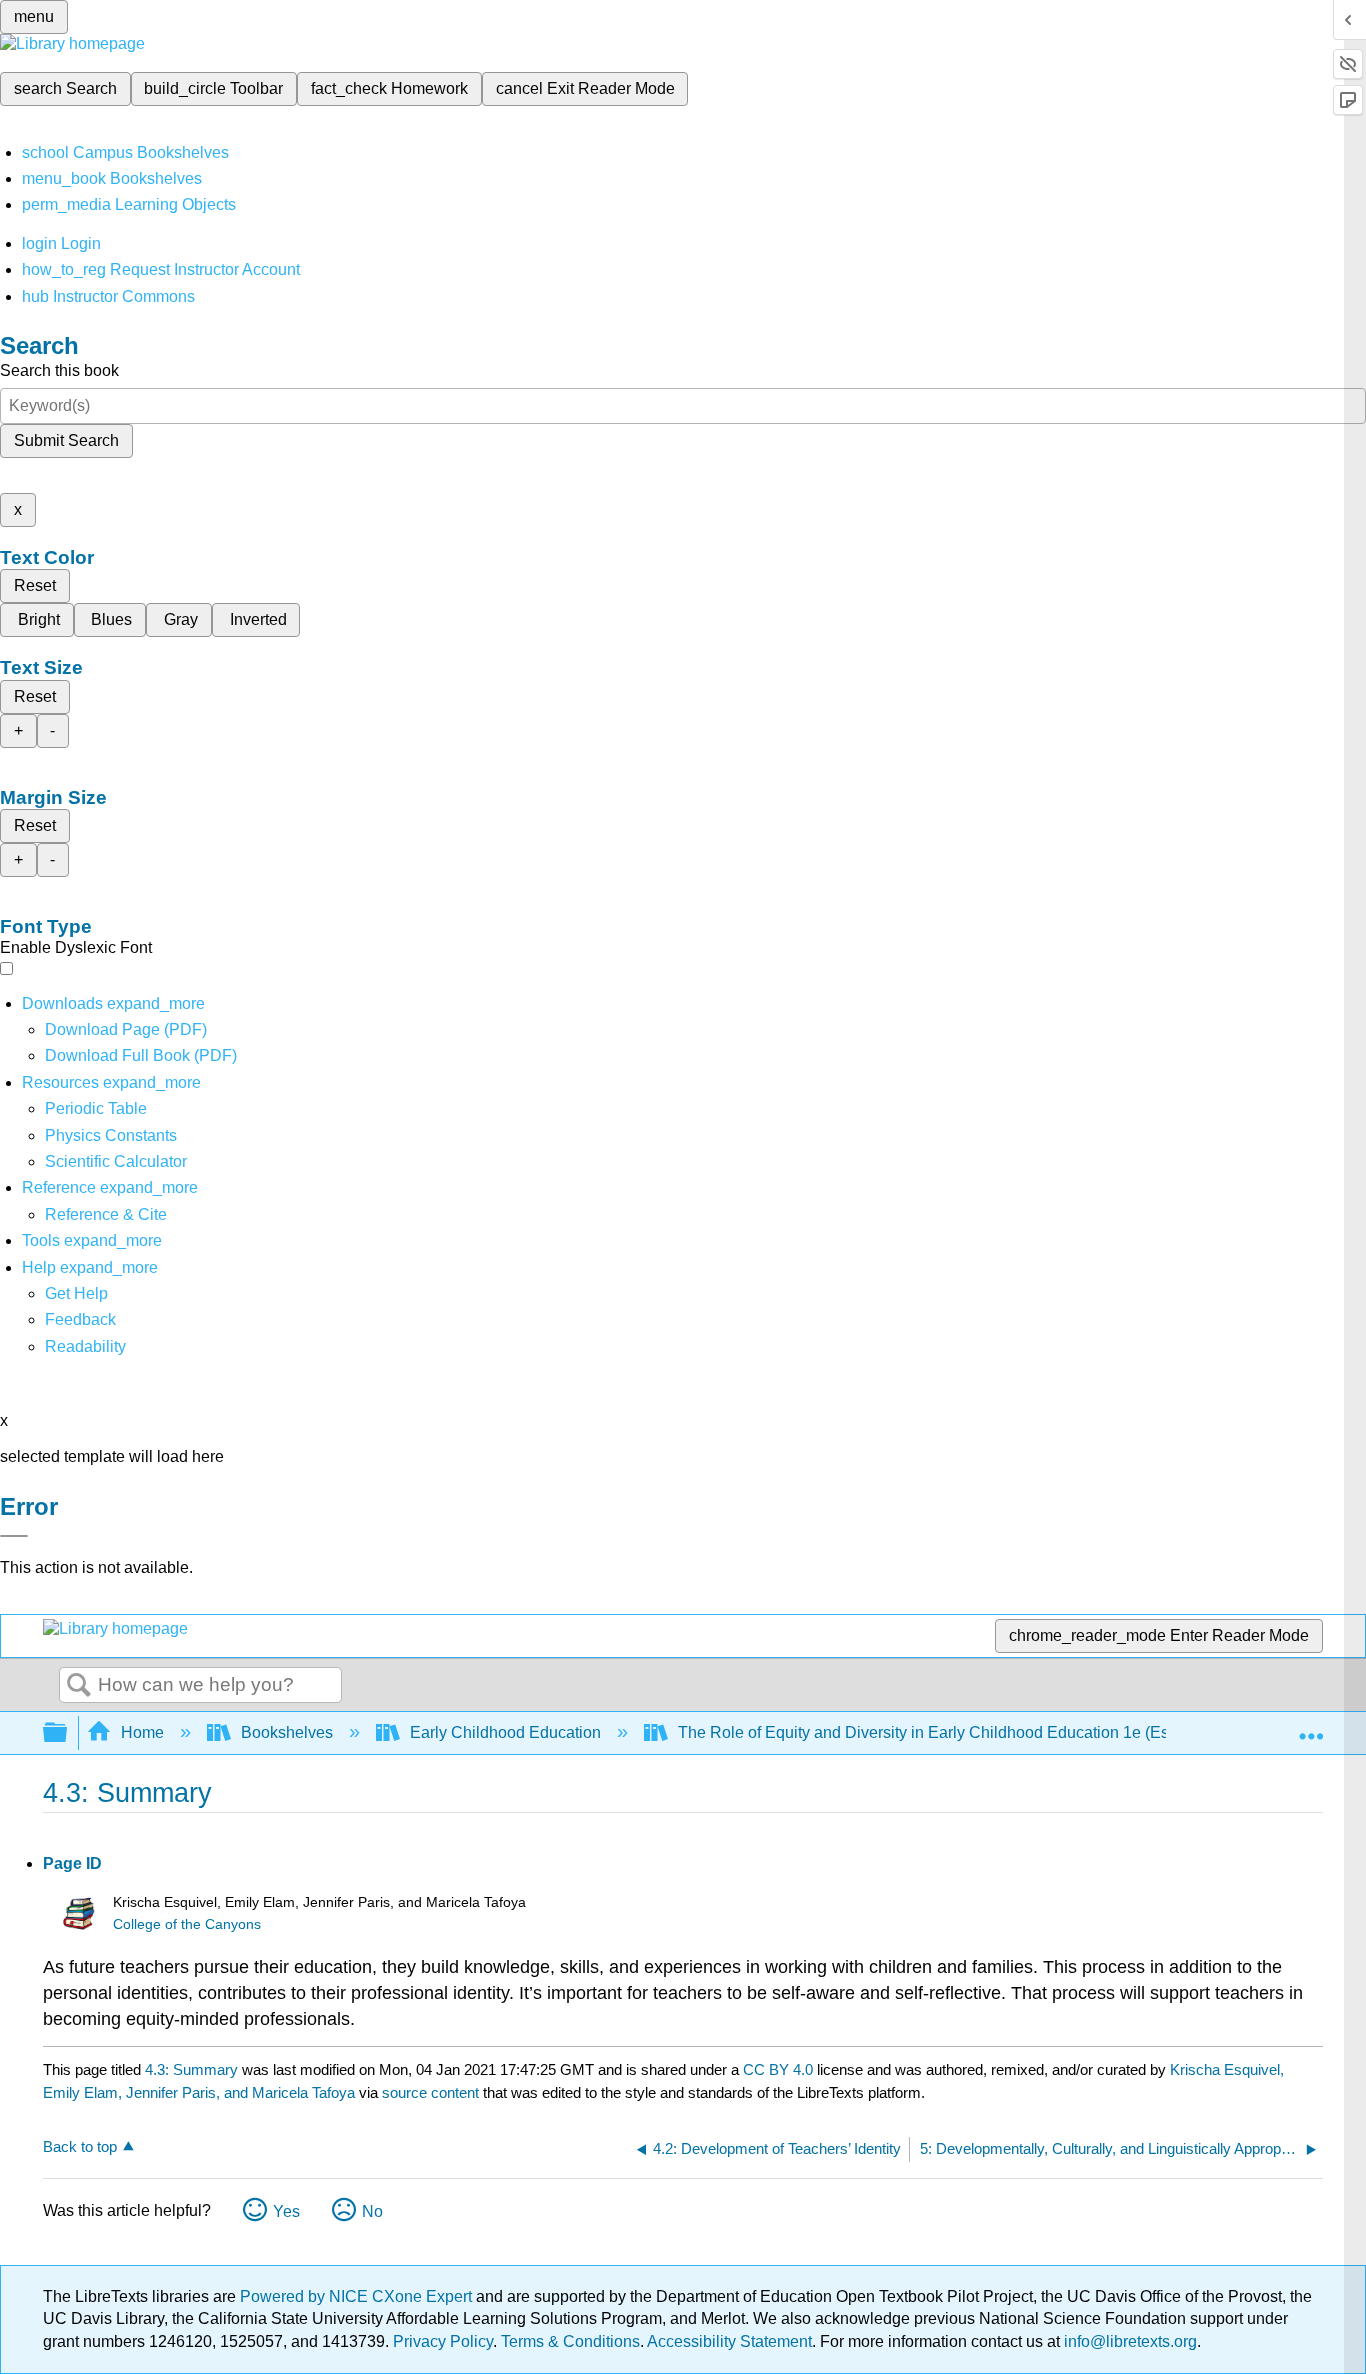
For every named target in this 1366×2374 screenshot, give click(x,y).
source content (430, 2092)
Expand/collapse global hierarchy (68, 1733)
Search (79, 1686)
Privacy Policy (443, 2341)
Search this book (59, 370)
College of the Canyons (187, 1924)
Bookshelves (287, 1732)
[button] (80, 1319)
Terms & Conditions (570, 2341)
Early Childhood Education (505, 1732)
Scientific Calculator (116, 1161)
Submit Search (66, 440)
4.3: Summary (191, 2069)
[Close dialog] (14, 1536)
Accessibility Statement (729, 2341)
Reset (35, 585)
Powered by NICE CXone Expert (358, 2296)
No (372, 2211)
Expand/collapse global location (1311, 1727)
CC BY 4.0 (778, 2069)
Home (142, 1732)
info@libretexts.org (1128, 2341)
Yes (286, 2211)
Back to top (80, 2146)
